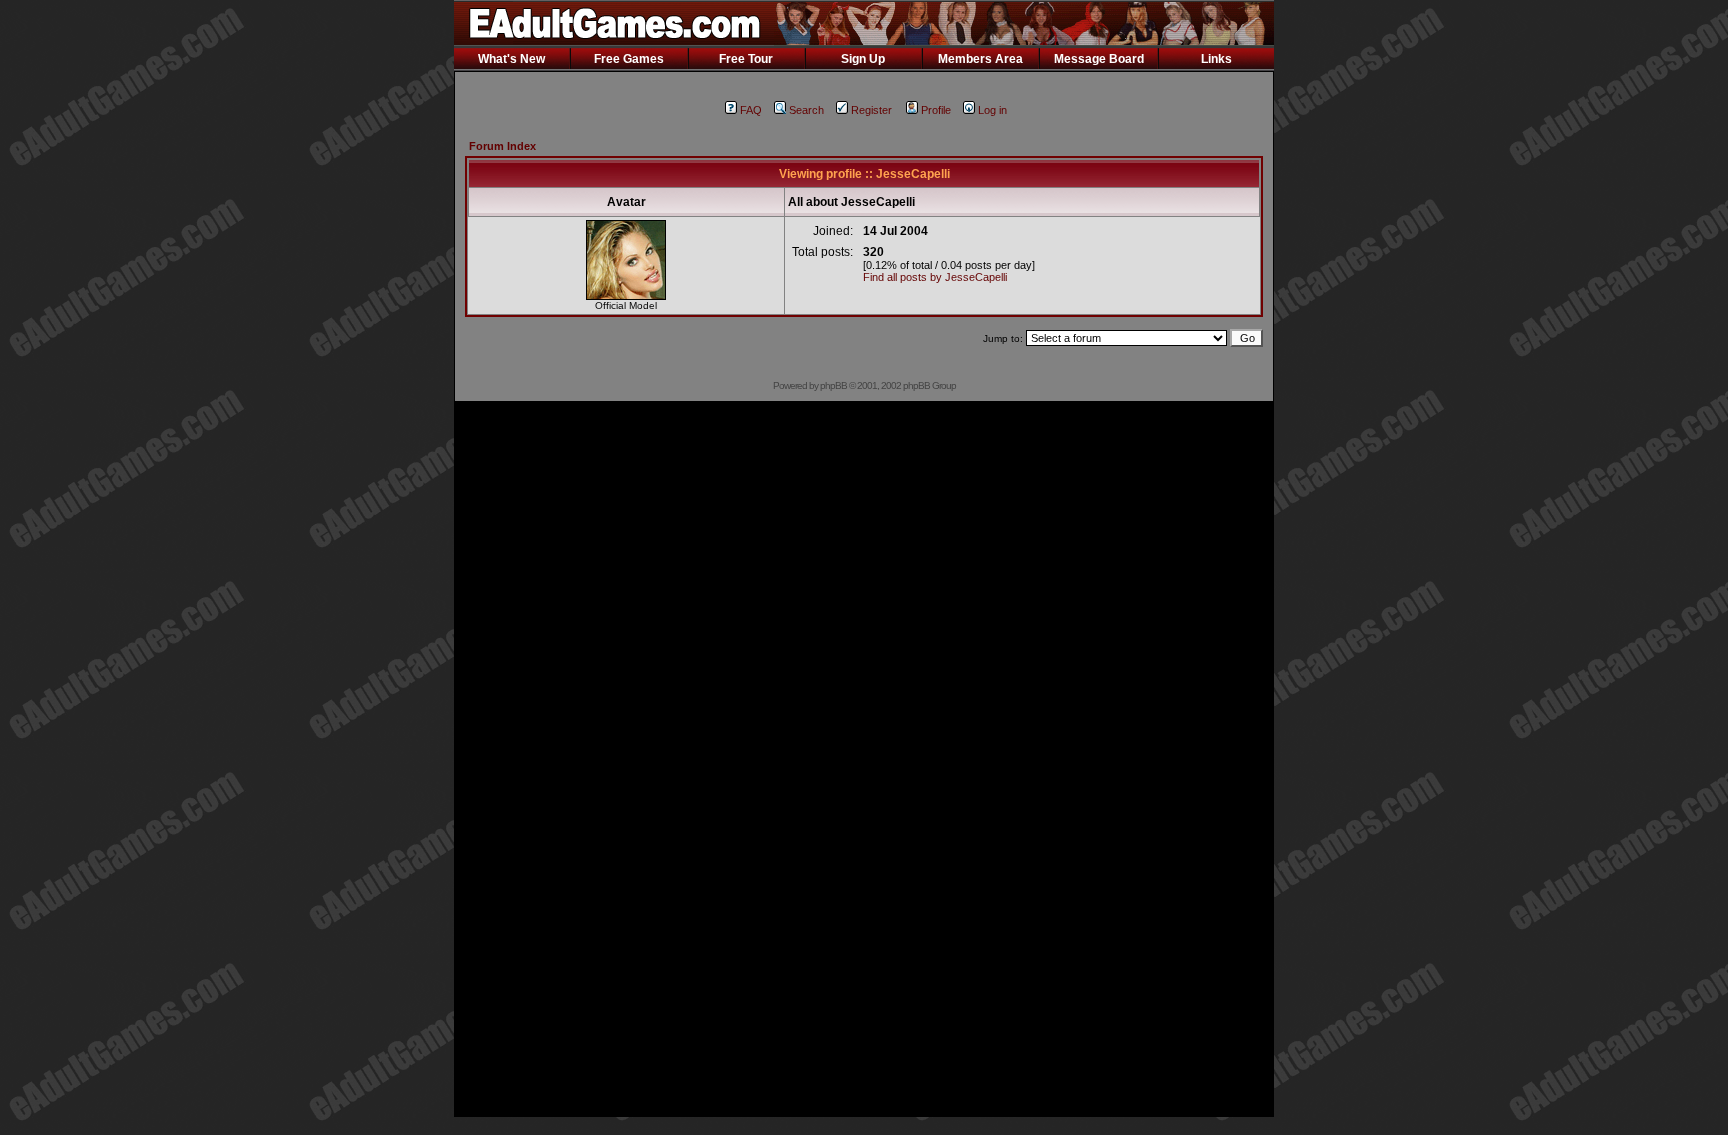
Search (806, 110)
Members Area (980, 59)
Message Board (1099, 59)
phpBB (833, 385)
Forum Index (502, 146)
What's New (511, 59)
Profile (936, 110)
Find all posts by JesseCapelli (935, 277)
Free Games (629, 59)
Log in (992, 110)
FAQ (751, 110)
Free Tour (746, 59)
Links (1216, 59)
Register (871, 110)
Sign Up (863, 59)
